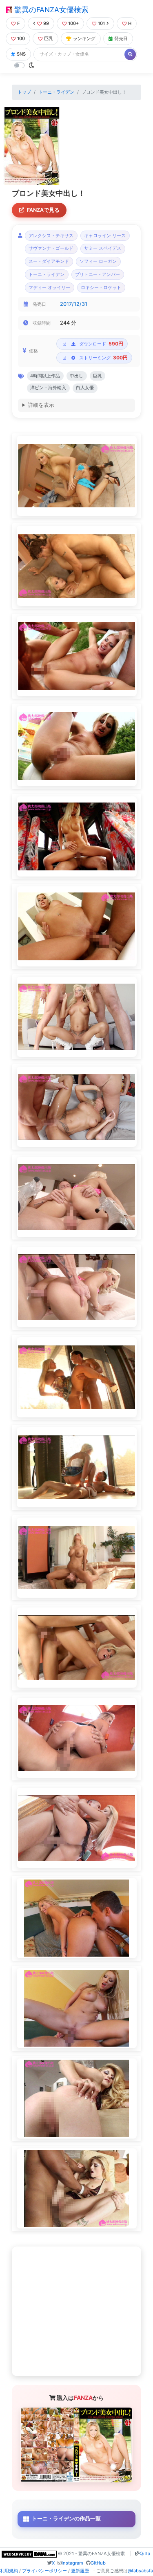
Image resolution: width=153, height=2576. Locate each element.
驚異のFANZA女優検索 (50, 10)
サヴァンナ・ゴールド (51, 248)
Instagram (72, 2563)
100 (21, 38)
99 (46, 23)
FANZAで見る (43, 210)
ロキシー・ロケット (101, 288)
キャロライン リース (105, 236)
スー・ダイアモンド (49, 261)
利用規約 (9, 2571)
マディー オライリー (49, 288)
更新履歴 (80, 2571)
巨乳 (49, 38)
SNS (21, 54)
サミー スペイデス (103, 248)
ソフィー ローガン (98, 261)
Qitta (145, 2554)
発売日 (121, 38)
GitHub (98, 2563)
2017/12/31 (74, 304)
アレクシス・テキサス (51, 236)
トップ (24, 92)
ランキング (84, 38)
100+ (73, 23)
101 (101, 23)
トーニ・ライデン (56, 92)
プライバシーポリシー (44, 2571)
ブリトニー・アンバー (98, 275)
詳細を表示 (41, 405)
